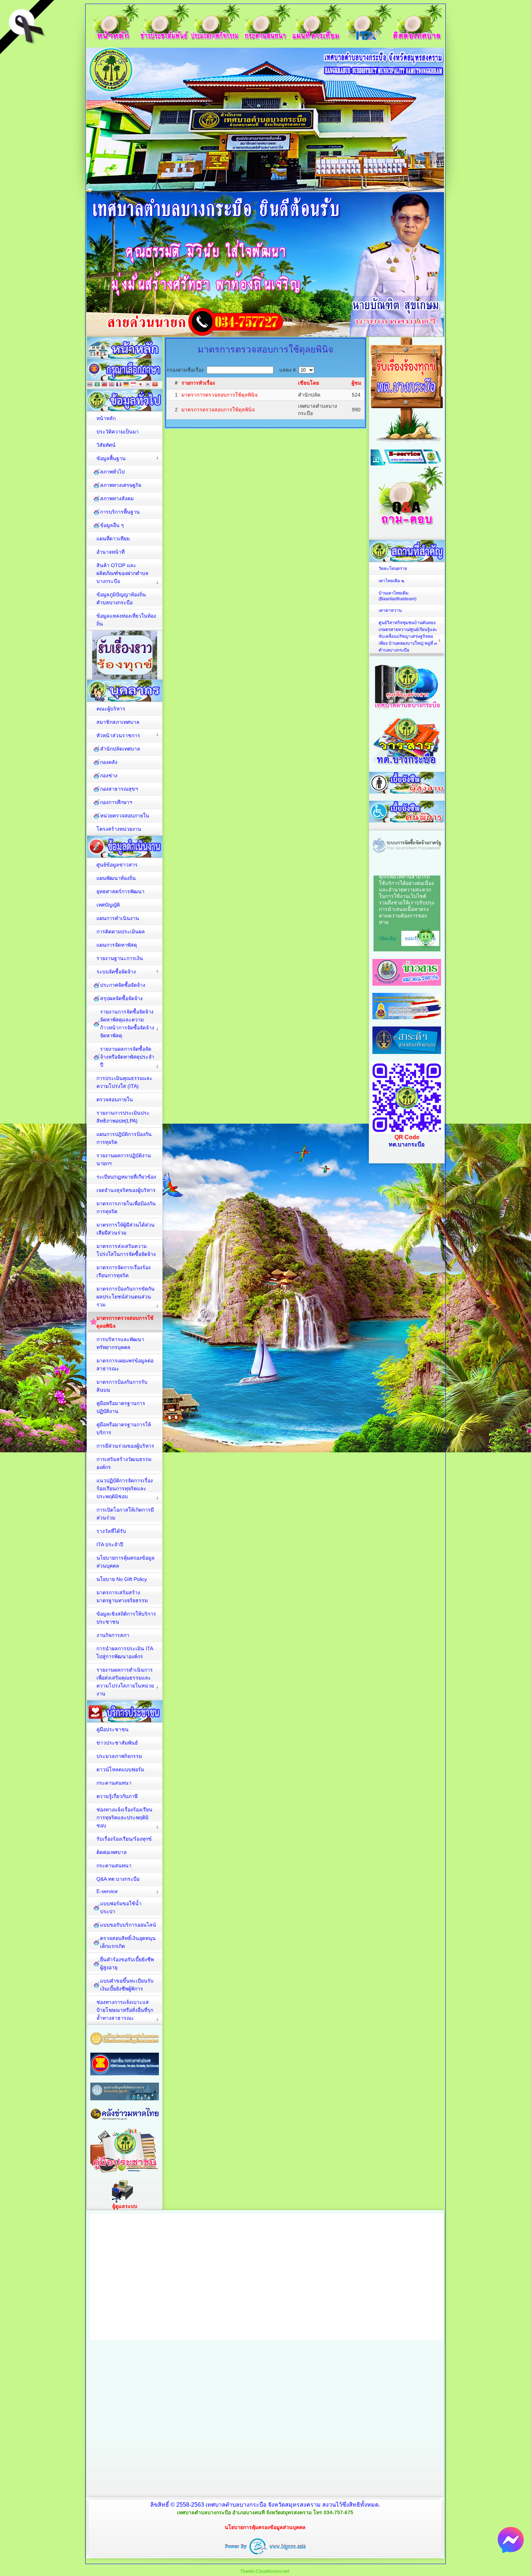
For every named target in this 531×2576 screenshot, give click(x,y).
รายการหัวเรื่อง (198, 383)
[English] (112, 385)
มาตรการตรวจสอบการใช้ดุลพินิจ (218, 410)
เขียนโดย (308, 383)
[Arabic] (97, 385)
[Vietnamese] (155, 385)
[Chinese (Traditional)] (104, 385)
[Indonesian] (133, 385)
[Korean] (148, 385)
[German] (126, 385)
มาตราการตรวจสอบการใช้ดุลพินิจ (219, 395)
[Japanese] (141, 385)
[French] (119, 385)
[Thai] (90, 385)
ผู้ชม (356, 383)
